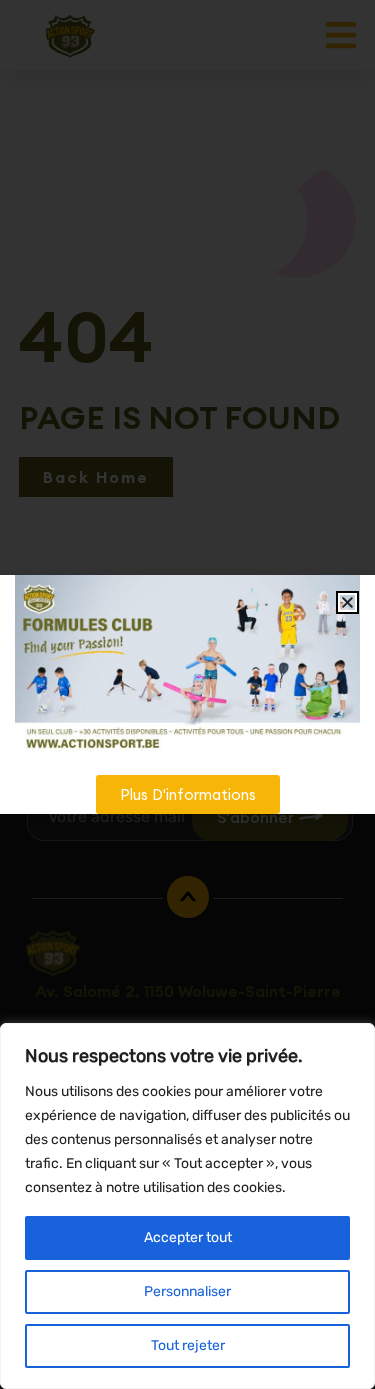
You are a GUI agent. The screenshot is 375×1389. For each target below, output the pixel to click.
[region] (187, 1206)
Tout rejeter (188, 1345)
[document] (187, 694)
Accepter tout (188, 1237)
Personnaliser (187, 1291)
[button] (347, 602)
